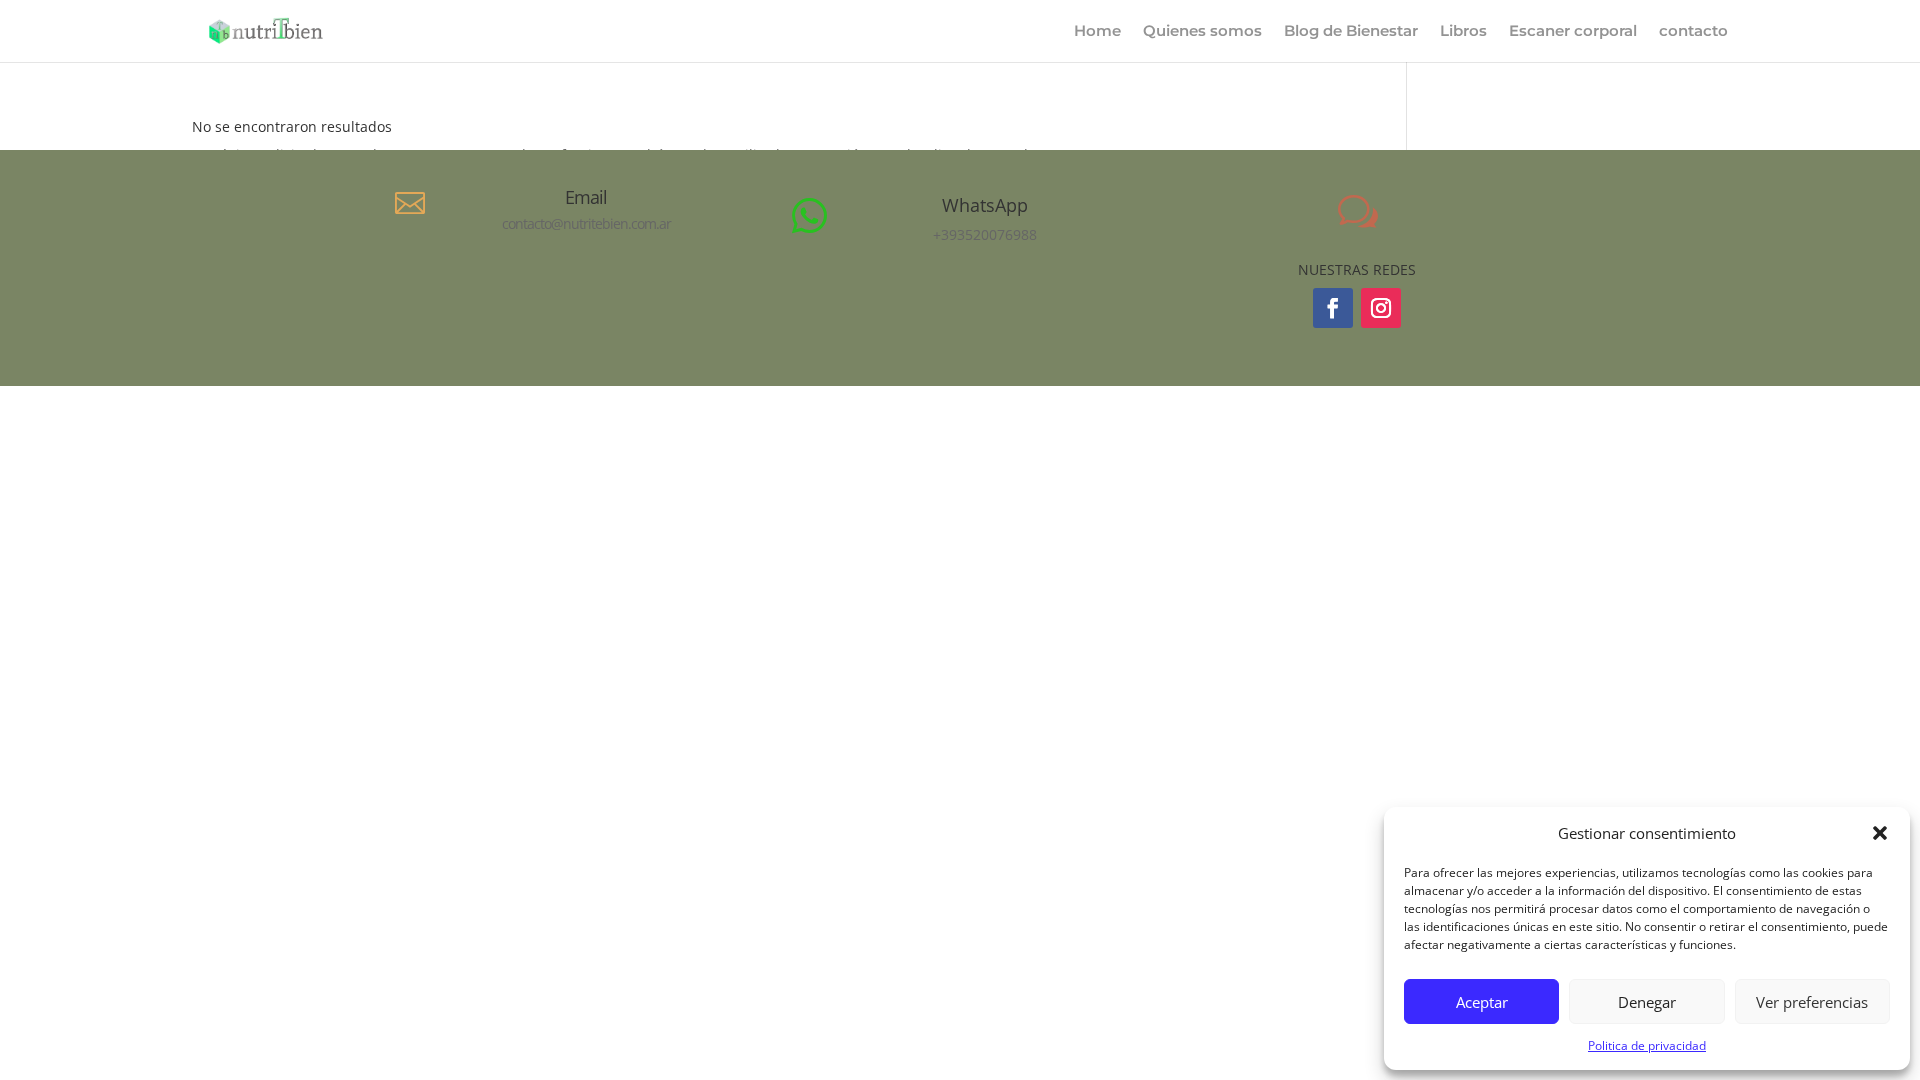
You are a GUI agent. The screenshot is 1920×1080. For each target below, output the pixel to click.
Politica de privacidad (1647, 1045)
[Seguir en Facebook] (1333, 308)
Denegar (1647, 1002)
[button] (1880, 833)
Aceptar (1482, 1002)
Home (1097, 32)
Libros (1463, 32)
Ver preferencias (1812, 1002)
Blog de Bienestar (1351, 32)
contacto (1693, 32)
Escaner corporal (1573, 32)
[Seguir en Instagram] (1381, 308)
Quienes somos (1202, 32)
